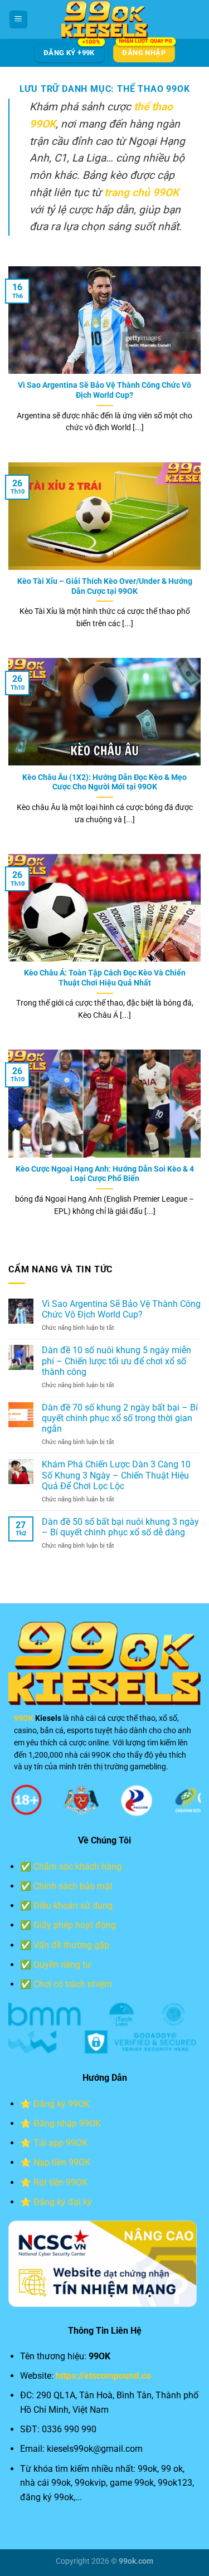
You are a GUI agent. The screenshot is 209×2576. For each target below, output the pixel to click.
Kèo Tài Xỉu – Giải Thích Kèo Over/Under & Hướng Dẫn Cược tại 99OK (105, 586)
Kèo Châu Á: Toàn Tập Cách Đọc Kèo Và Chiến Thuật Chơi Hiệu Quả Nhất (105, 978)
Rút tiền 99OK (60, 2182)
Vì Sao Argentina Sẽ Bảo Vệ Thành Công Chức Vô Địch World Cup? (104, 390)
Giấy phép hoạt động (75, 1925)
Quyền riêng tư (62, 1965)
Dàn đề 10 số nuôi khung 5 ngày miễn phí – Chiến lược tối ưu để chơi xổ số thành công (116, 1361)
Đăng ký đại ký (63, 2202)
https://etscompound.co (103, 2376)
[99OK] (105, 19)
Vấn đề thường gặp (71, 1945)
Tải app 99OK (60, 2143)
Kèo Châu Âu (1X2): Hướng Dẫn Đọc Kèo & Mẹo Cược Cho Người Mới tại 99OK (104, 782)
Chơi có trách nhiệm (73, 1984)
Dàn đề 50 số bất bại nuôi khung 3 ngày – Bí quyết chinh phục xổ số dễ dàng (120, 1527)
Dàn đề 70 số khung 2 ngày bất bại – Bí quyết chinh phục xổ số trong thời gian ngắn (120, 1418)
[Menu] (18, 20)
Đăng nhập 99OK (67, 2123)
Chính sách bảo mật (73, 1886)
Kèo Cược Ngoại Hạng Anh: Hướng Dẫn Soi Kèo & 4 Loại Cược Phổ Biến (105, 1174)
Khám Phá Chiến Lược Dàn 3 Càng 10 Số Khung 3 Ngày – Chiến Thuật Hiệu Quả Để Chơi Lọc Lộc (116, 1475)
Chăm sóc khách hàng (77, 1867)
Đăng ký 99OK (62, 2104)
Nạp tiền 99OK (62, 2162)
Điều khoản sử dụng (73, 1906)
